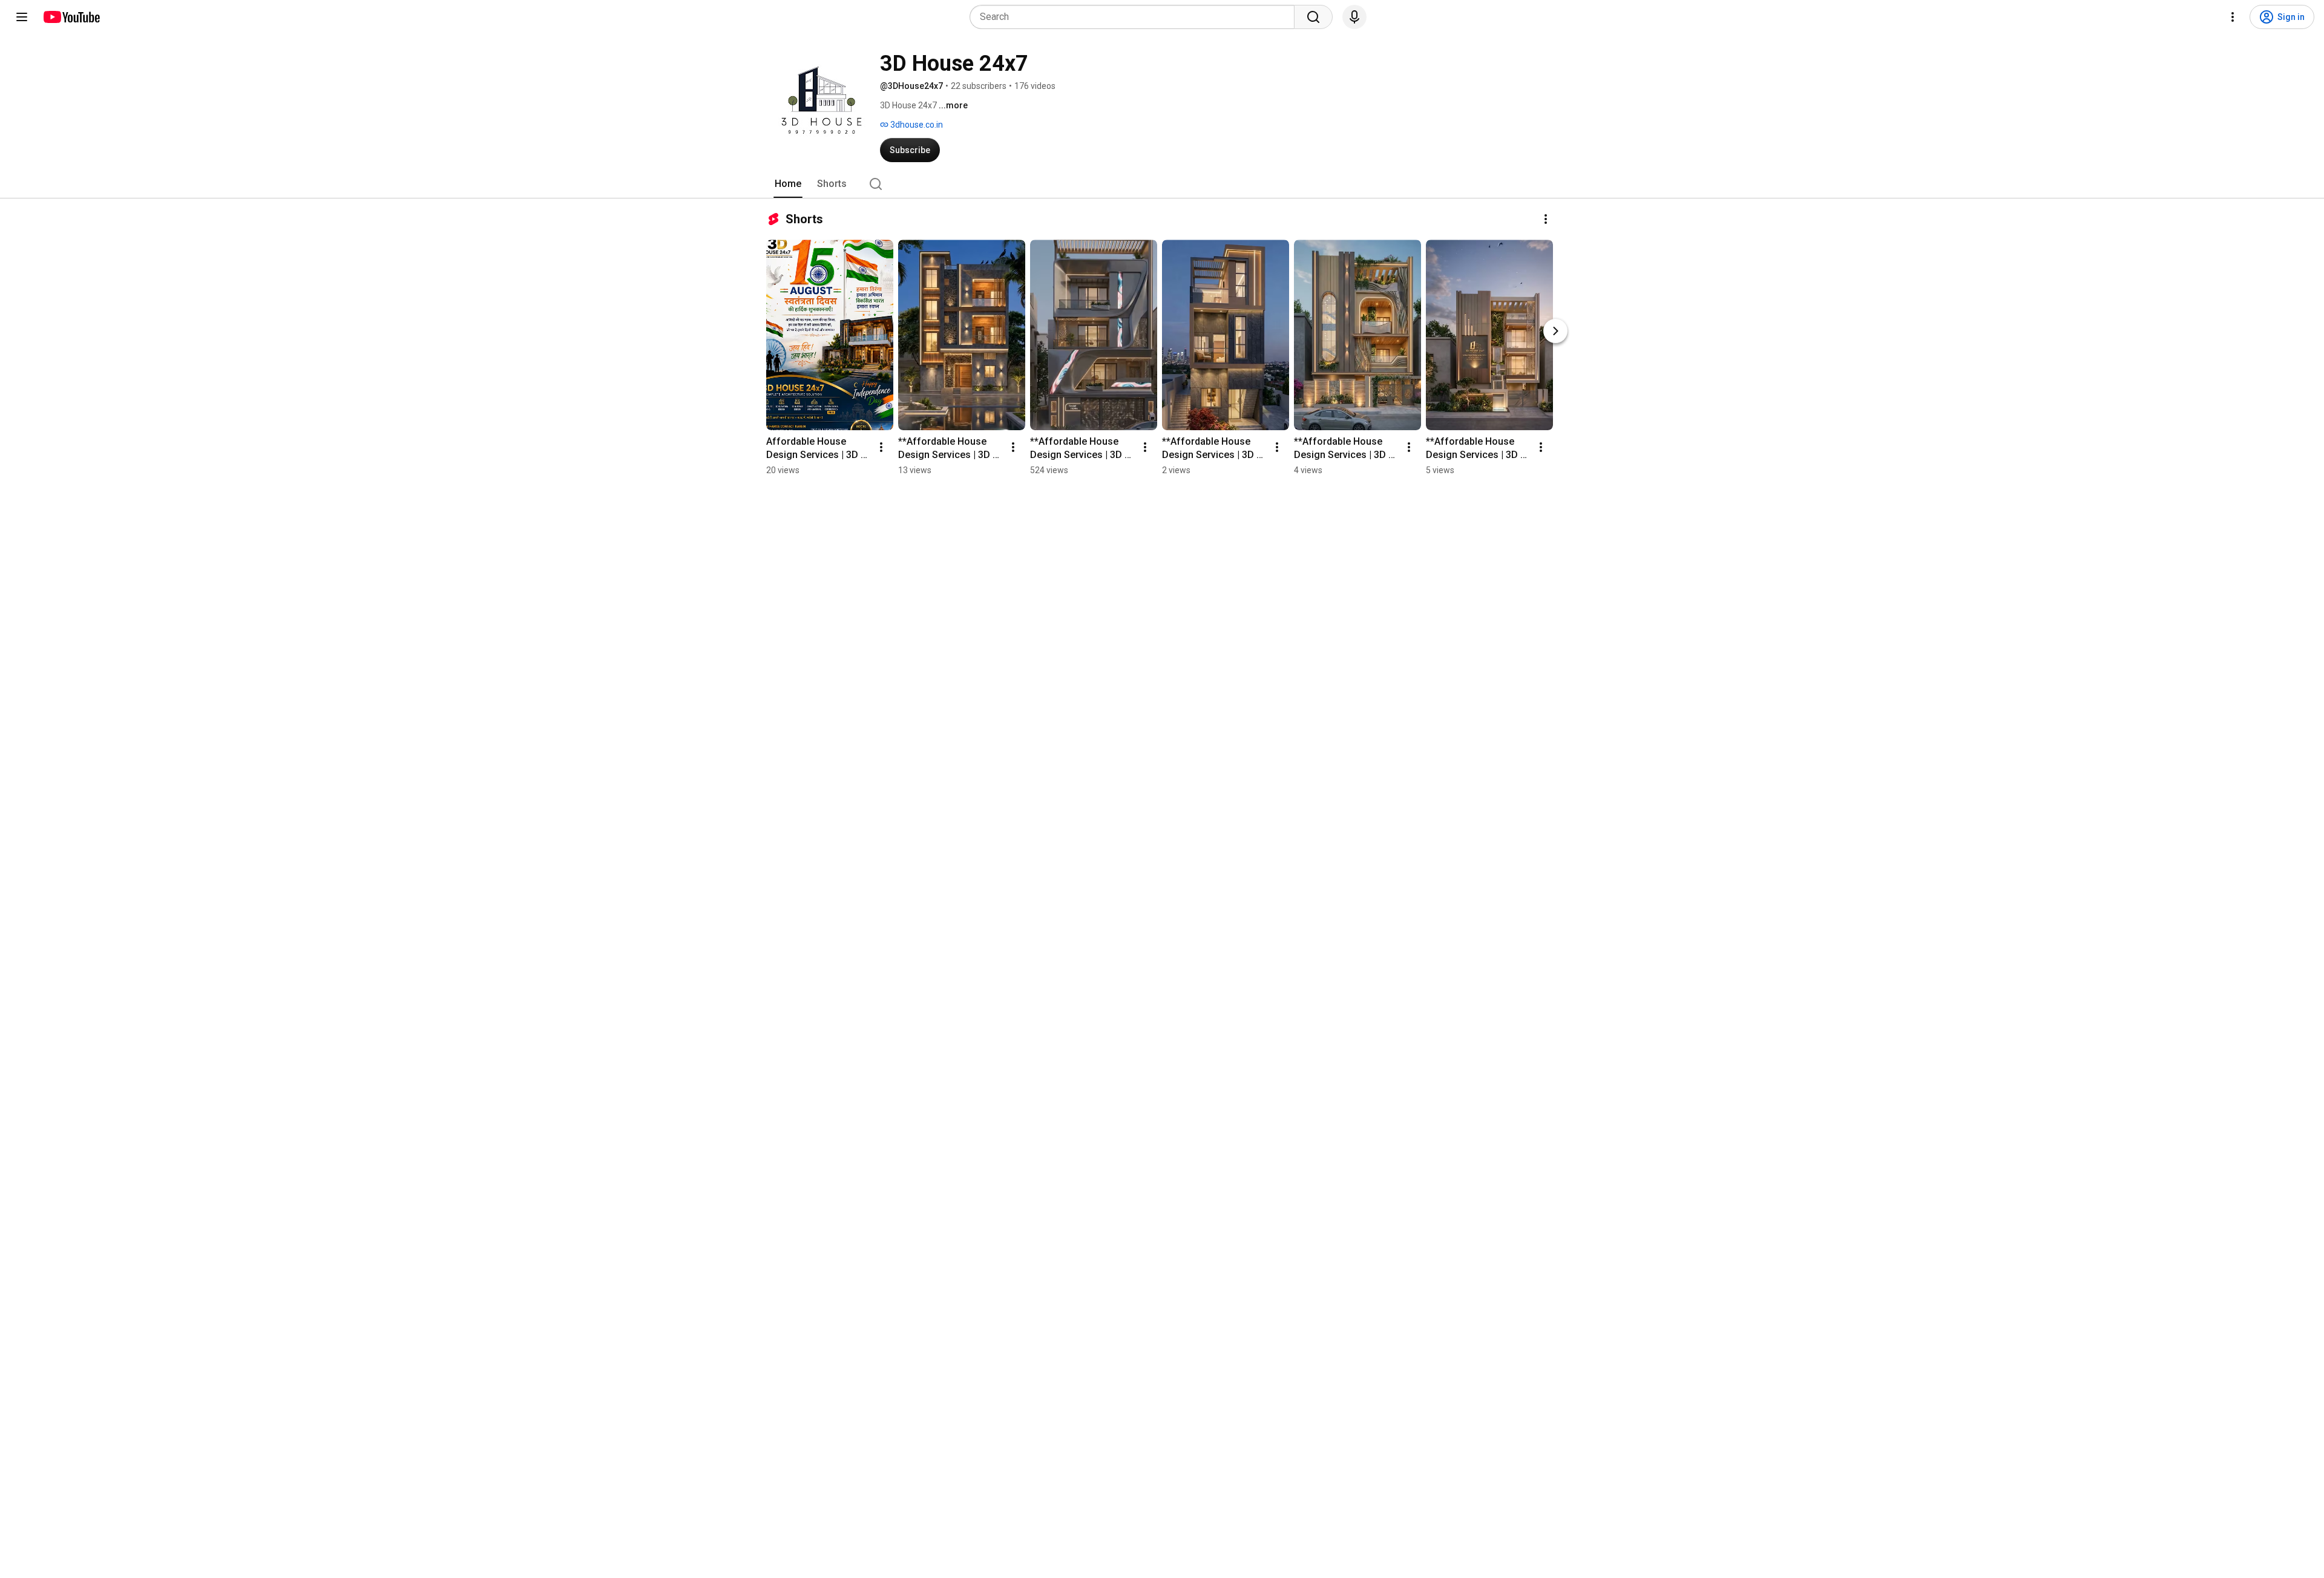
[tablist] (1162, 184)
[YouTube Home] (71, 17)
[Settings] (2233, 17)
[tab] (788, 184)
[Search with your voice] (1354, 17)
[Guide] (22, 17)
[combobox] (1136, 17)
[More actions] (1546, 219)
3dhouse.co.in (916, 125)
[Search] (1313, 17)
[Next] (1555, 331)
